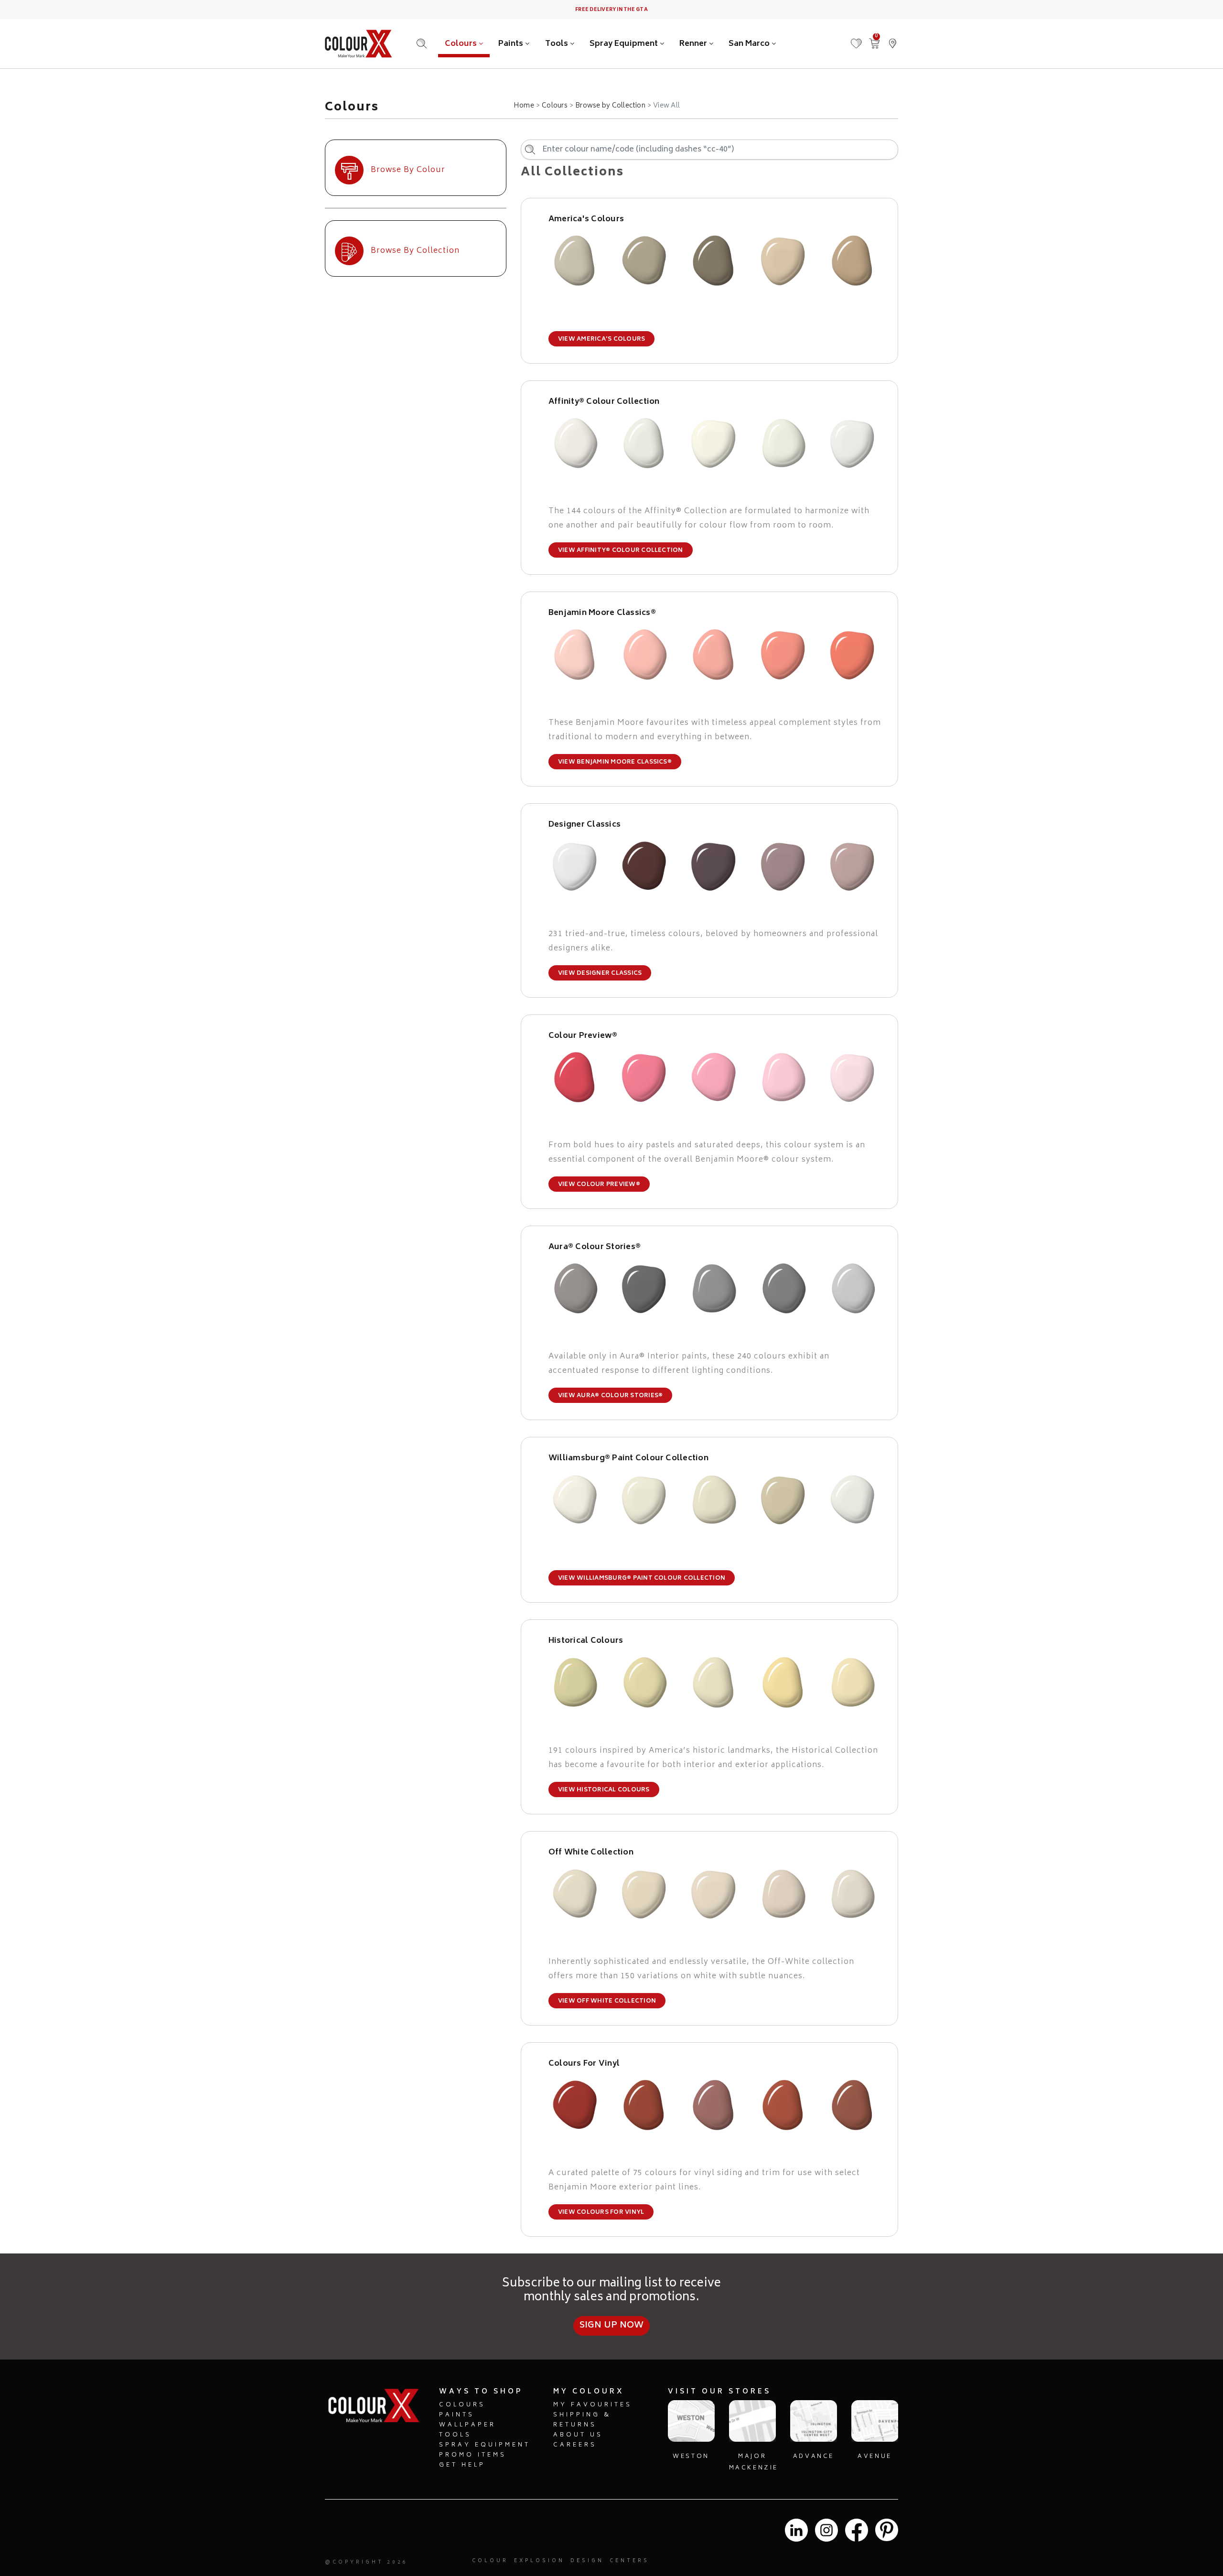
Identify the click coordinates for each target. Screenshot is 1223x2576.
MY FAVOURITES (593, 2405)
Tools (558, 44)
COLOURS (462, 2405)
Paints (512, 44)
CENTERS (629, 2561)
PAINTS (457, 2415)
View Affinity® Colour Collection (621, 551)
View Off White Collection (607, 2001)
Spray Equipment (625, 44)
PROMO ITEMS (473, 2455)
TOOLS (455, 2435)
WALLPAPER (467, 2425)
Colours (462, 44)
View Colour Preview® (599, 1185)
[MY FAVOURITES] (856, 39)
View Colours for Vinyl (601, 2213)
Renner (694, 44)
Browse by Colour (408, 170)
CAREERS (575, 2445)
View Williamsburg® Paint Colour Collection (642, 1579)
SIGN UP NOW (612, 2326)
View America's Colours (601, 340)
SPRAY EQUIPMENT (485, 2445)
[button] (892, 39)
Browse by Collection (610, 106)
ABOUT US (578, 2435)
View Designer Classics (600, 974)
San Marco (750, 44)
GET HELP (462, 2465)
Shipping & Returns (582, 2420)
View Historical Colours (604, 1790)
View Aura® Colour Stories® (610, 1396)
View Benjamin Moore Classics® (615, 762)
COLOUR (490, 2561)
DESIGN (587, 2561)
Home (524, 106)
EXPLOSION (539, 2561)
